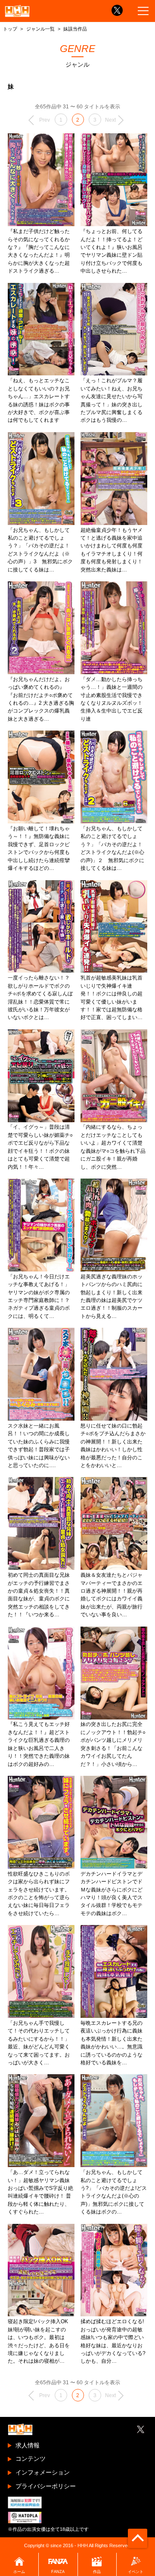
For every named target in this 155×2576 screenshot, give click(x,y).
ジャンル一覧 (40, 29)
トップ (10, 29)
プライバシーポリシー (46, 2486)
